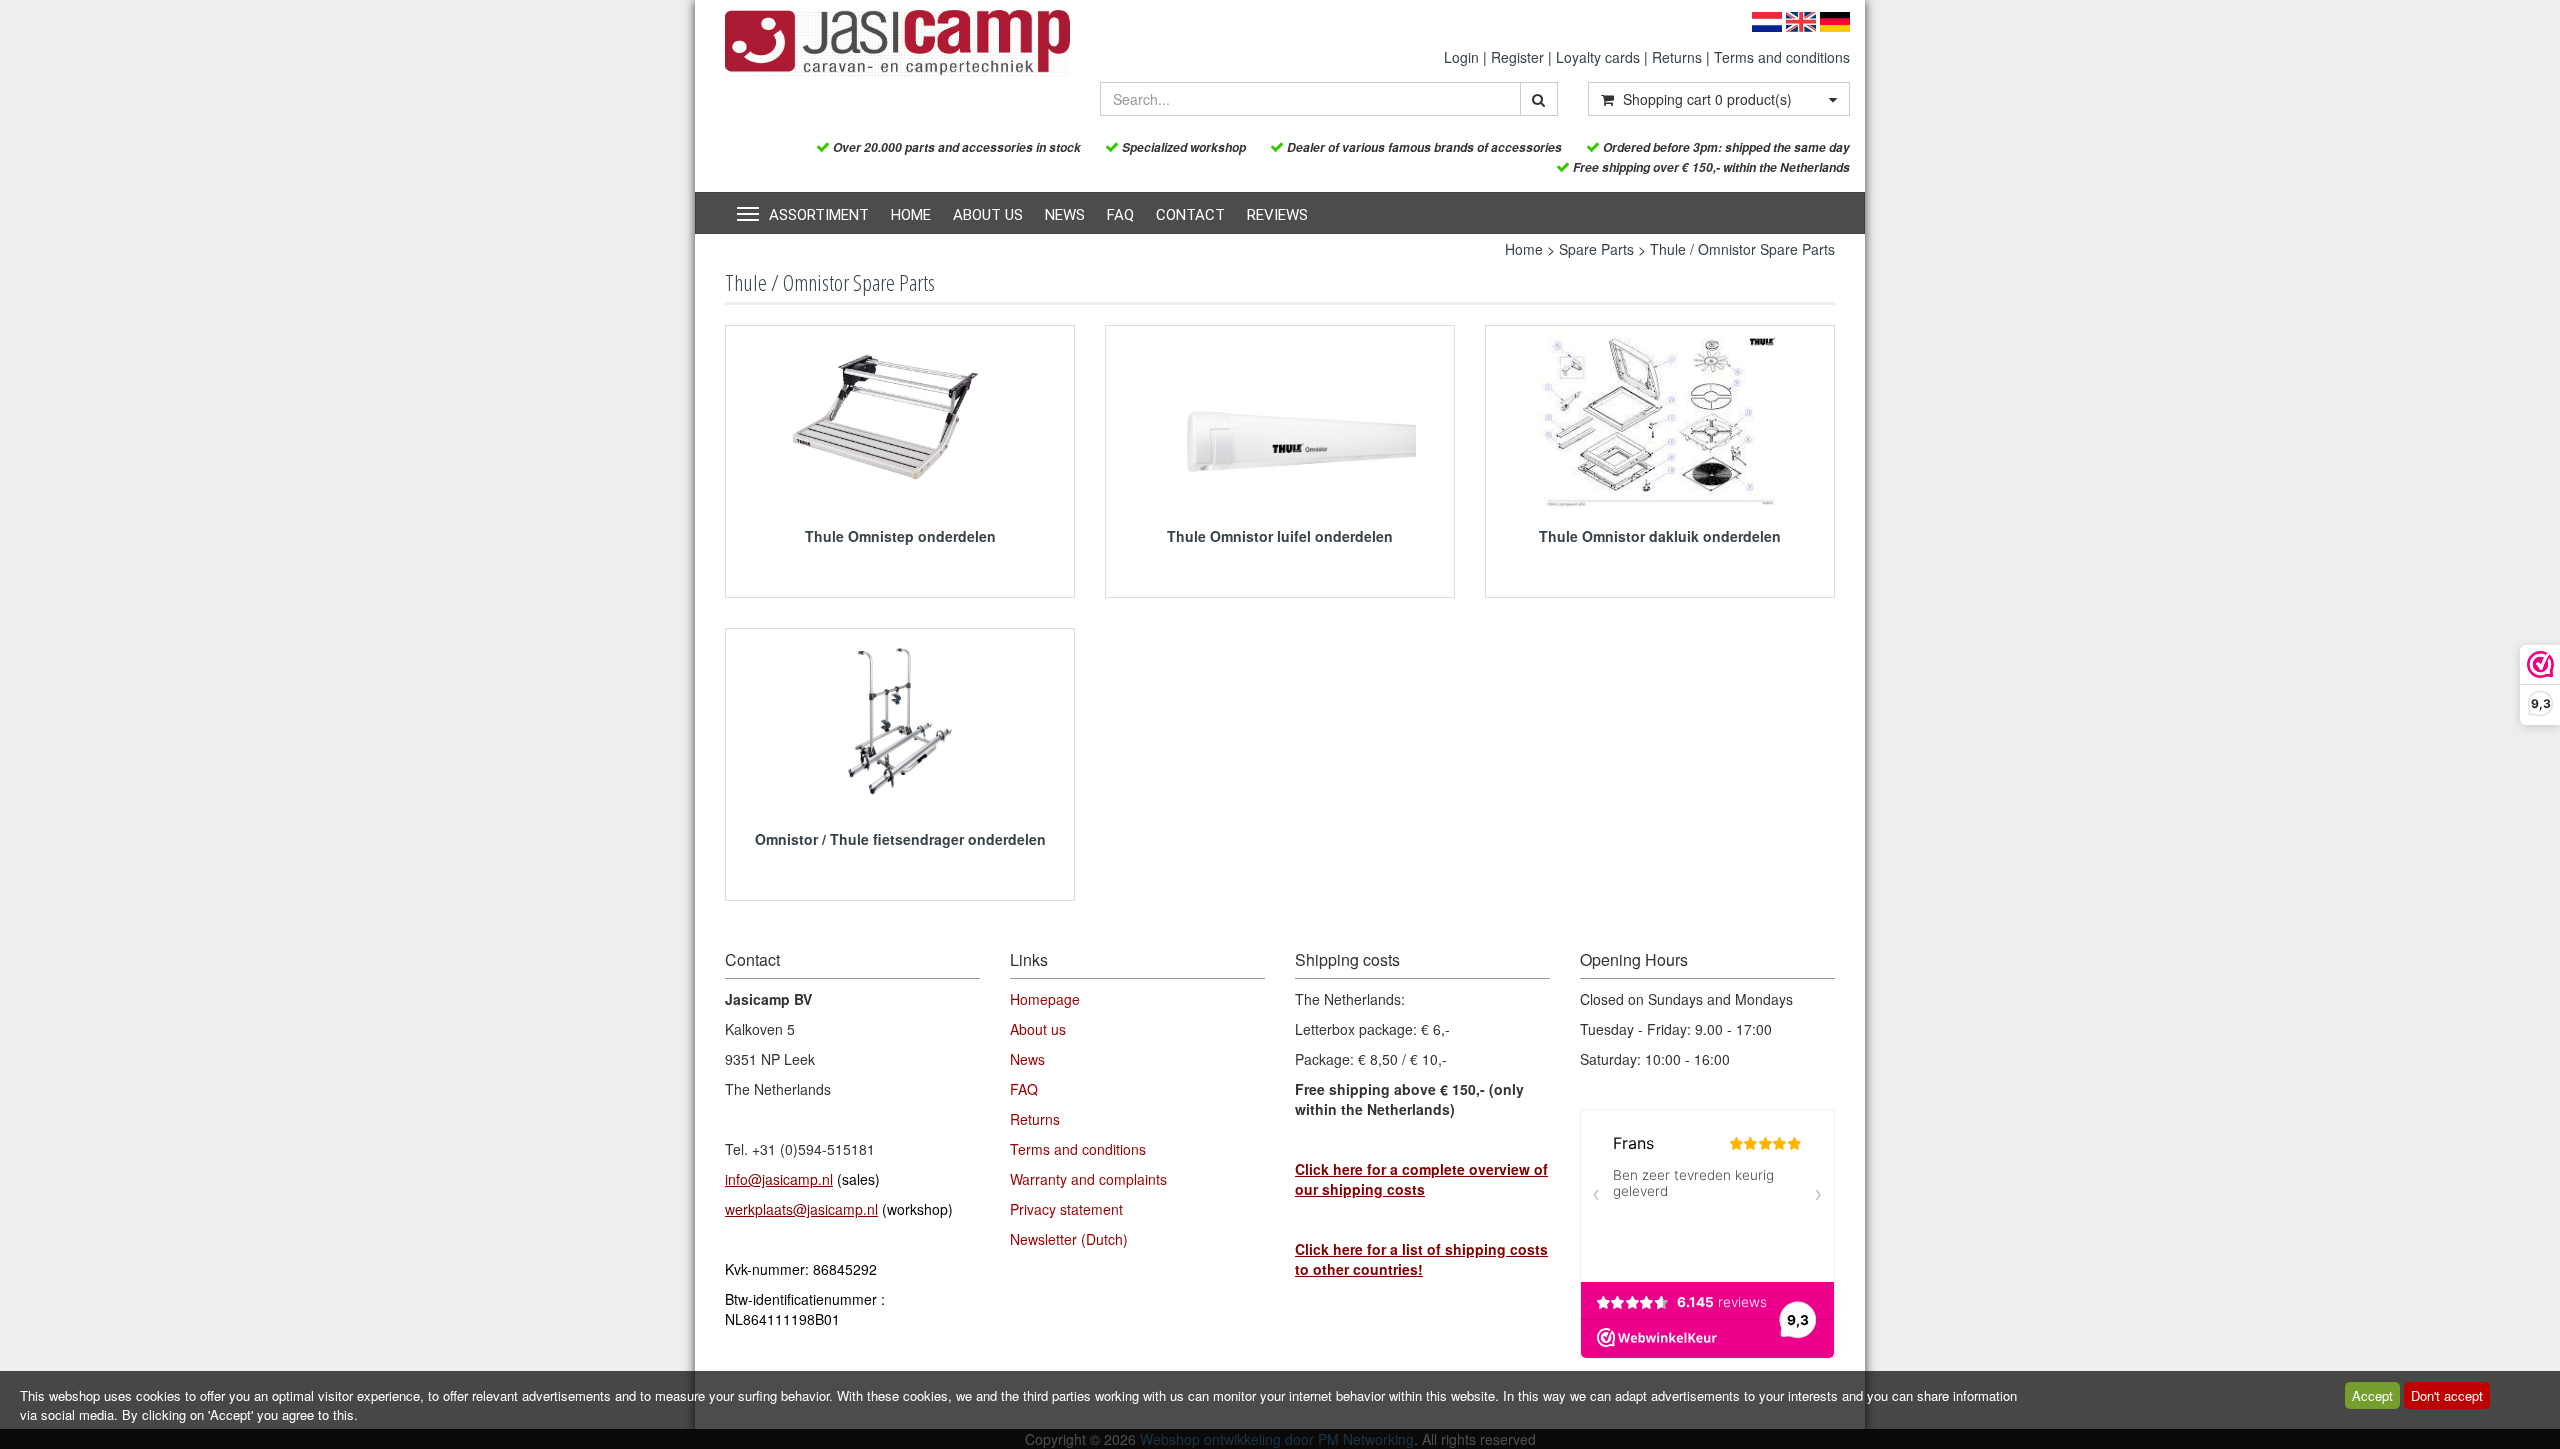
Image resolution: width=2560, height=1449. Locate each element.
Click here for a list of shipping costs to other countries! (1421, 1259)
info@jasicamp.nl (779, 1179)
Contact (1190, 215)
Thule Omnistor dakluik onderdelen (1660, 536)
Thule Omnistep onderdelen (900, 536)
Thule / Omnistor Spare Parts (1742, 249)
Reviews (1277, 215)
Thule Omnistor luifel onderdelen (1280, 536)
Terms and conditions (1782, 57)
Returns (1677, 57)
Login (1461, 57)
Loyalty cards (1598, 57)
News (1065, 215)
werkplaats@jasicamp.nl (801, 1209)
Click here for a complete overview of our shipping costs (1421, 1179)
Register (1517, 57)
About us (988, 215)
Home (911, 215)
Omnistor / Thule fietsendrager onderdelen (900, 839)
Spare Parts (1596, 249)
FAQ (1120, 215)
